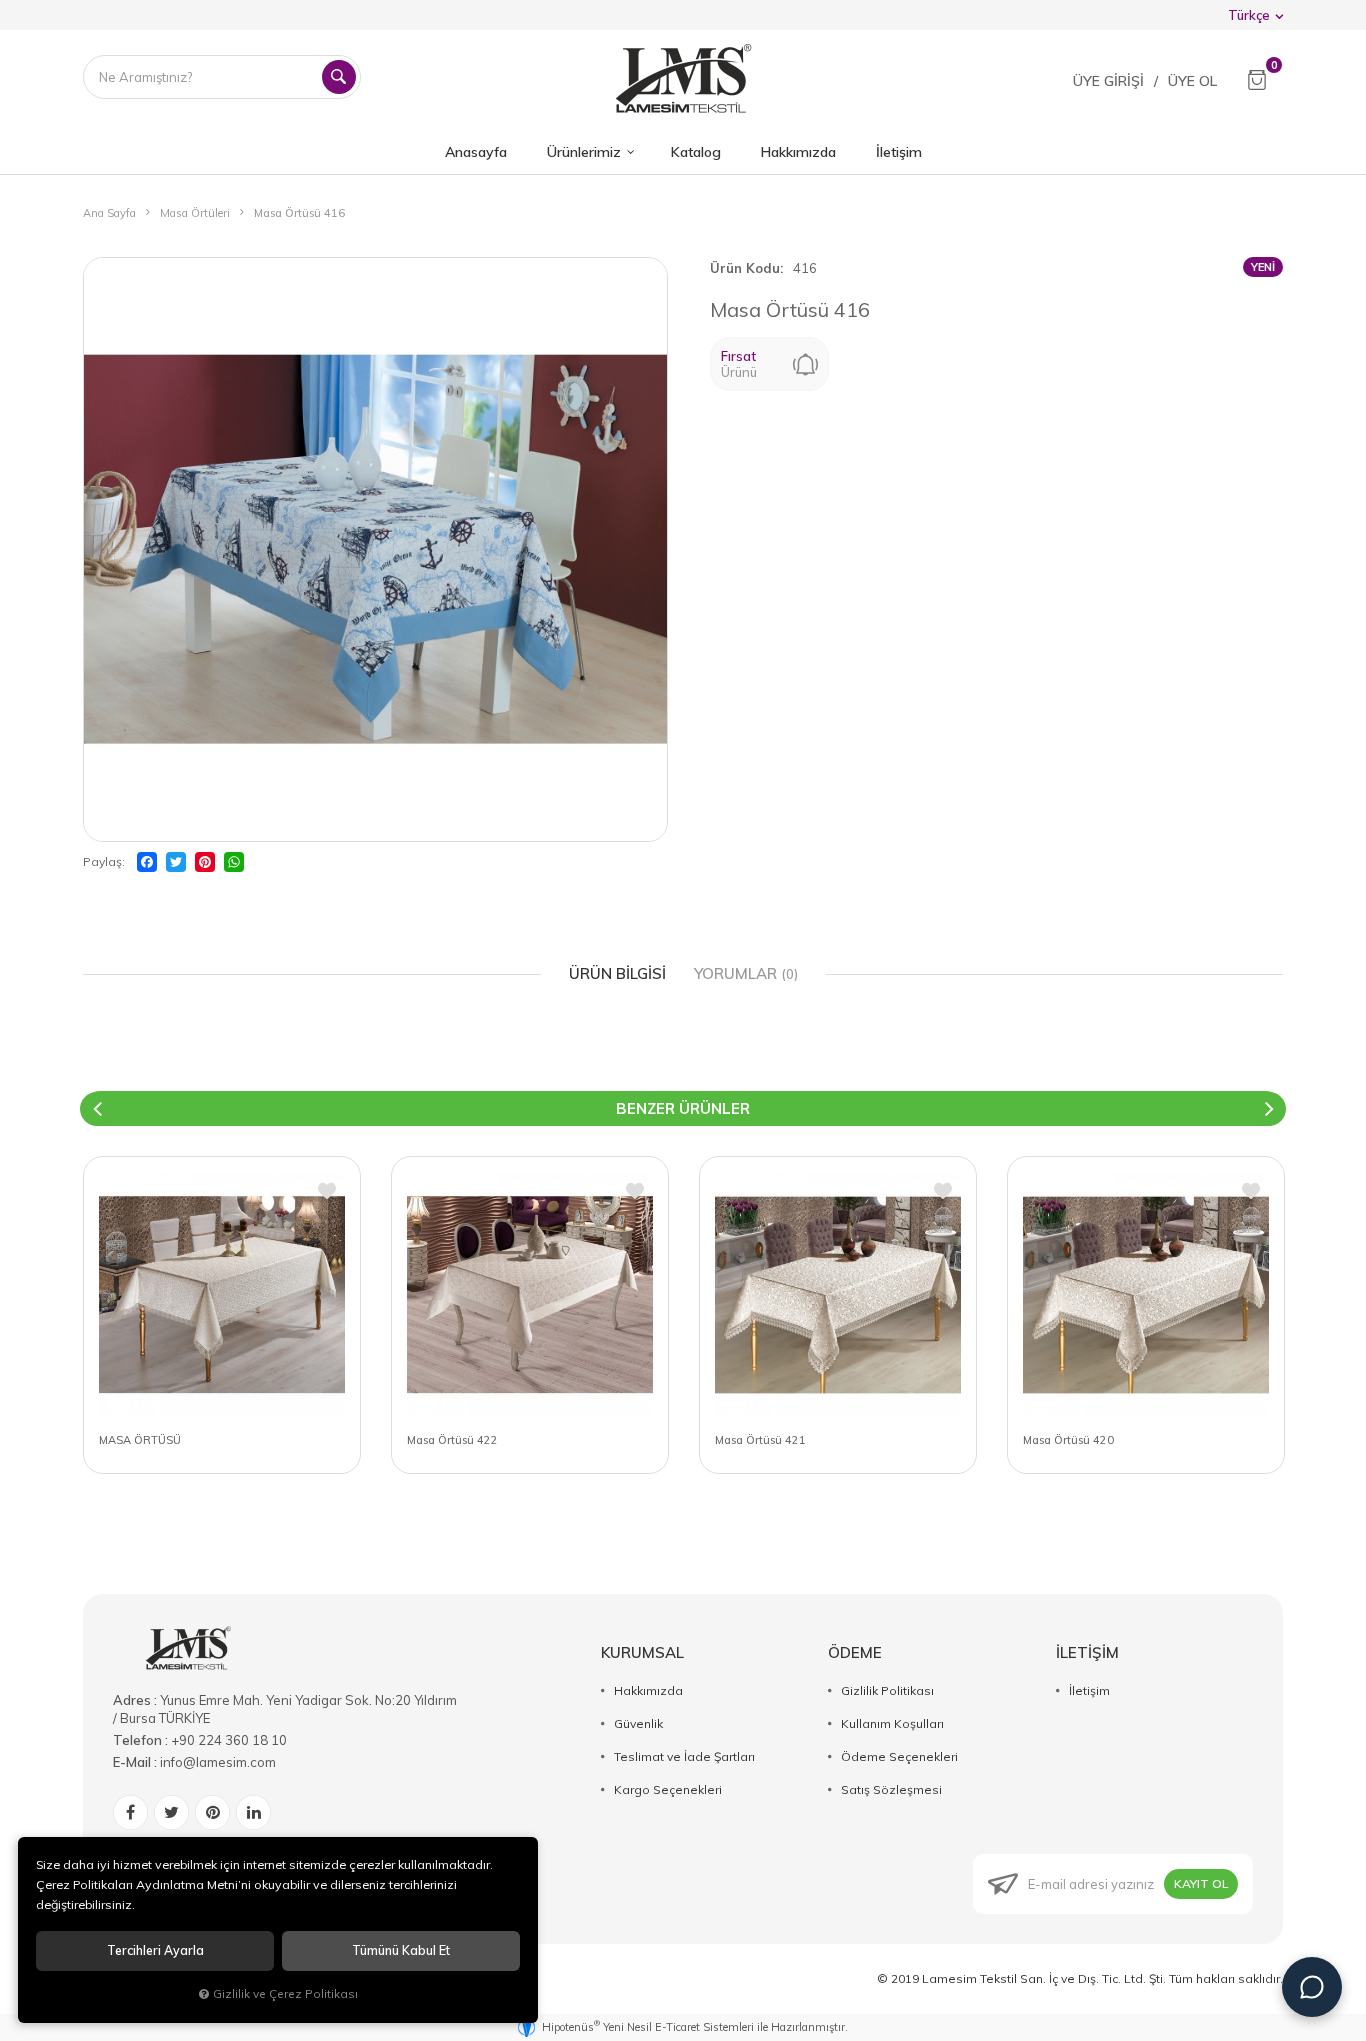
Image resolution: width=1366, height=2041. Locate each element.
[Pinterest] (205, 862)
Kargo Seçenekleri (668, 1789)
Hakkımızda (648, 1690)
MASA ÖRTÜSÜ (140, 1440)
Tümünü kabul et (401, 1950)
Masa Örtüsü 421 (760, 1440)
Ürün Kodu (745, 268)
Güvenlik (638, 1723)
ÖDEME (855, 1652)
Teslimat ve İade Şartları (684, 1756)
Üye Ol (1192, 81)
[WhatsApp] (234, 862)
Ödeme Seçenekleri (899, 1756)
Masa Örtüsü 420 (1068, 1440)
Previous (97, 1109)
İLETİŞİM (1087, 1652)
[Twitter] (176, 862)
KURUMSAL (642, 1652)
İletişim (1089, 1690)
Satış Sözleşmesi (891, 1789)
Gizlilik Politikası (887, 1690)
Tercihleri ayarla (155, 1950)
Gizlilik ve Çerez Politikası (285, 1993)
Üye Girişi (1108, 81)
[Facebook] (147, 862)
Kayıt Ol (1201, 1883)
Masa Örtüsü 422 (452, 1440)
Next (1269, 1109)
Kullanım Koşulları (892, 1723)
